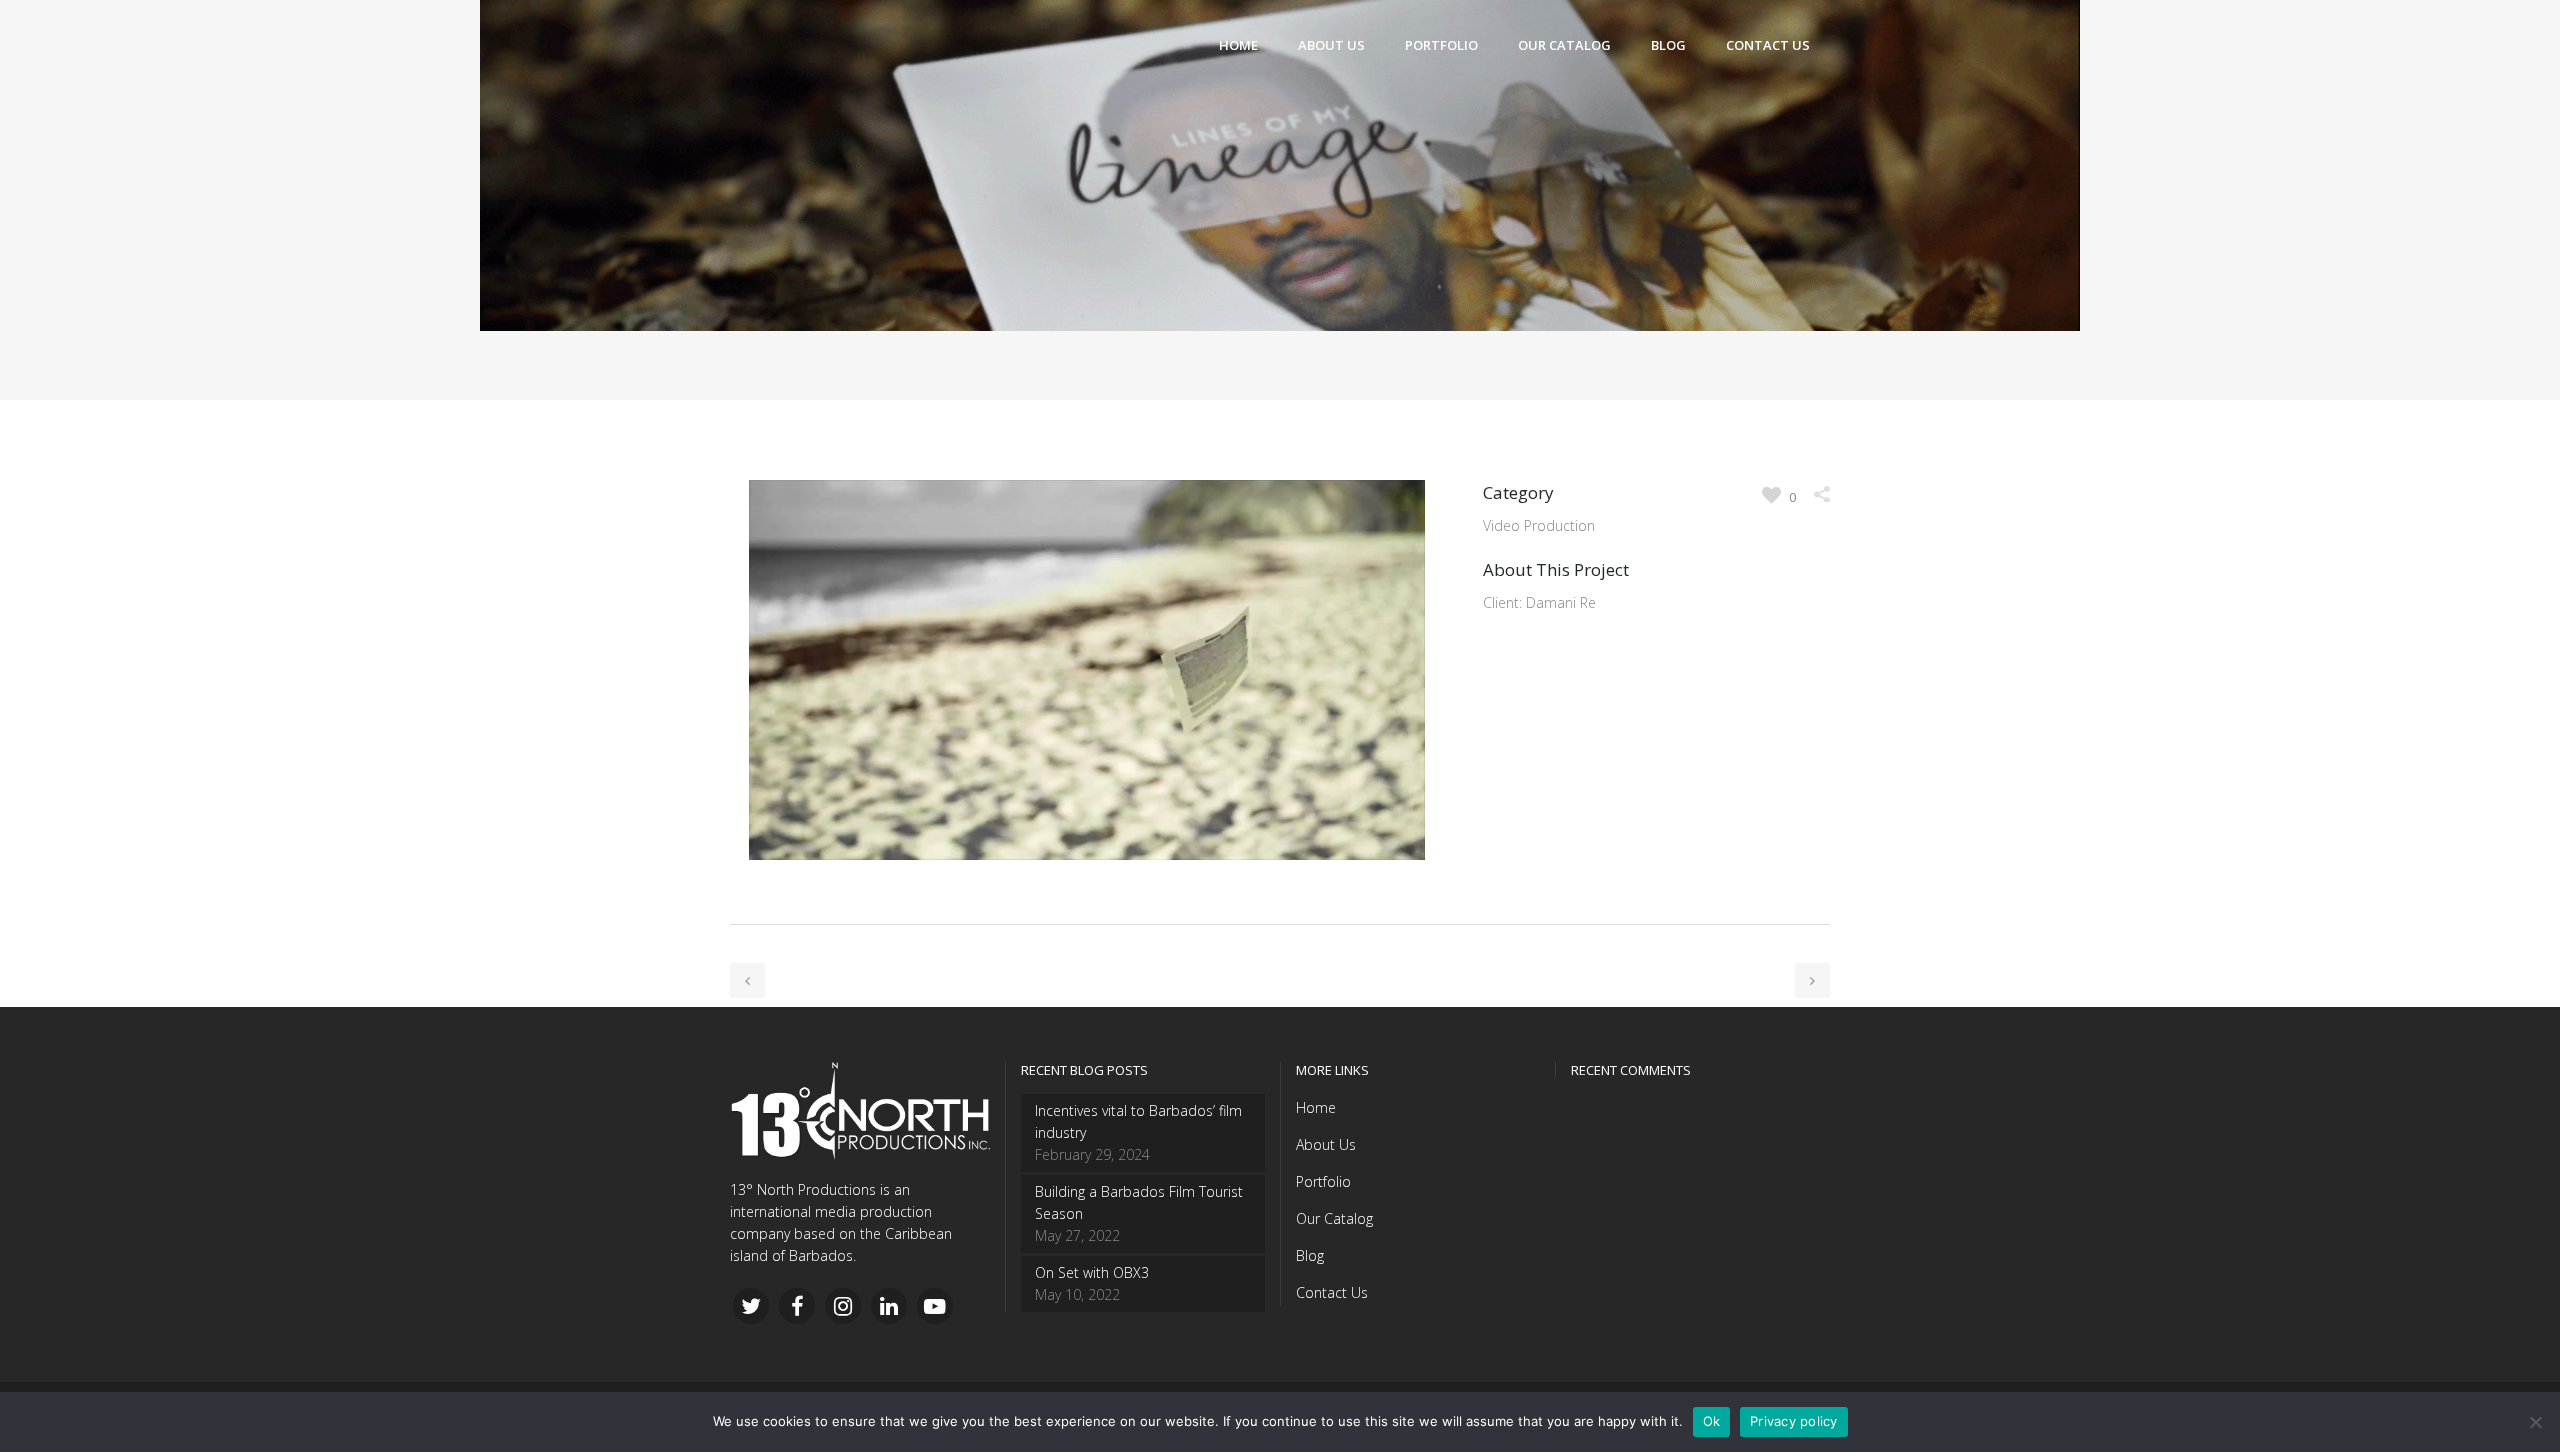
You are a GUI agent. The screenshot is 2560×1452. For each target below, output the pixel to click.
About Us (1326, 1144)
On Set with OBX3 (1092, 1272)
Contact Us (1332, 1292)
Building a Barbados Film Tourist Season (1139, 1202)
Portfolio (1323, 1181)
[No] (2535, 1422)
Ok (1712, 1421)
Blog (1310, 1255)
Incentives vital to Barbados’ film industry (1138, 1121)
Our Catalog (1334, 1218)
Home (1316, 1107)
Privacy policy (1794, 1421)
